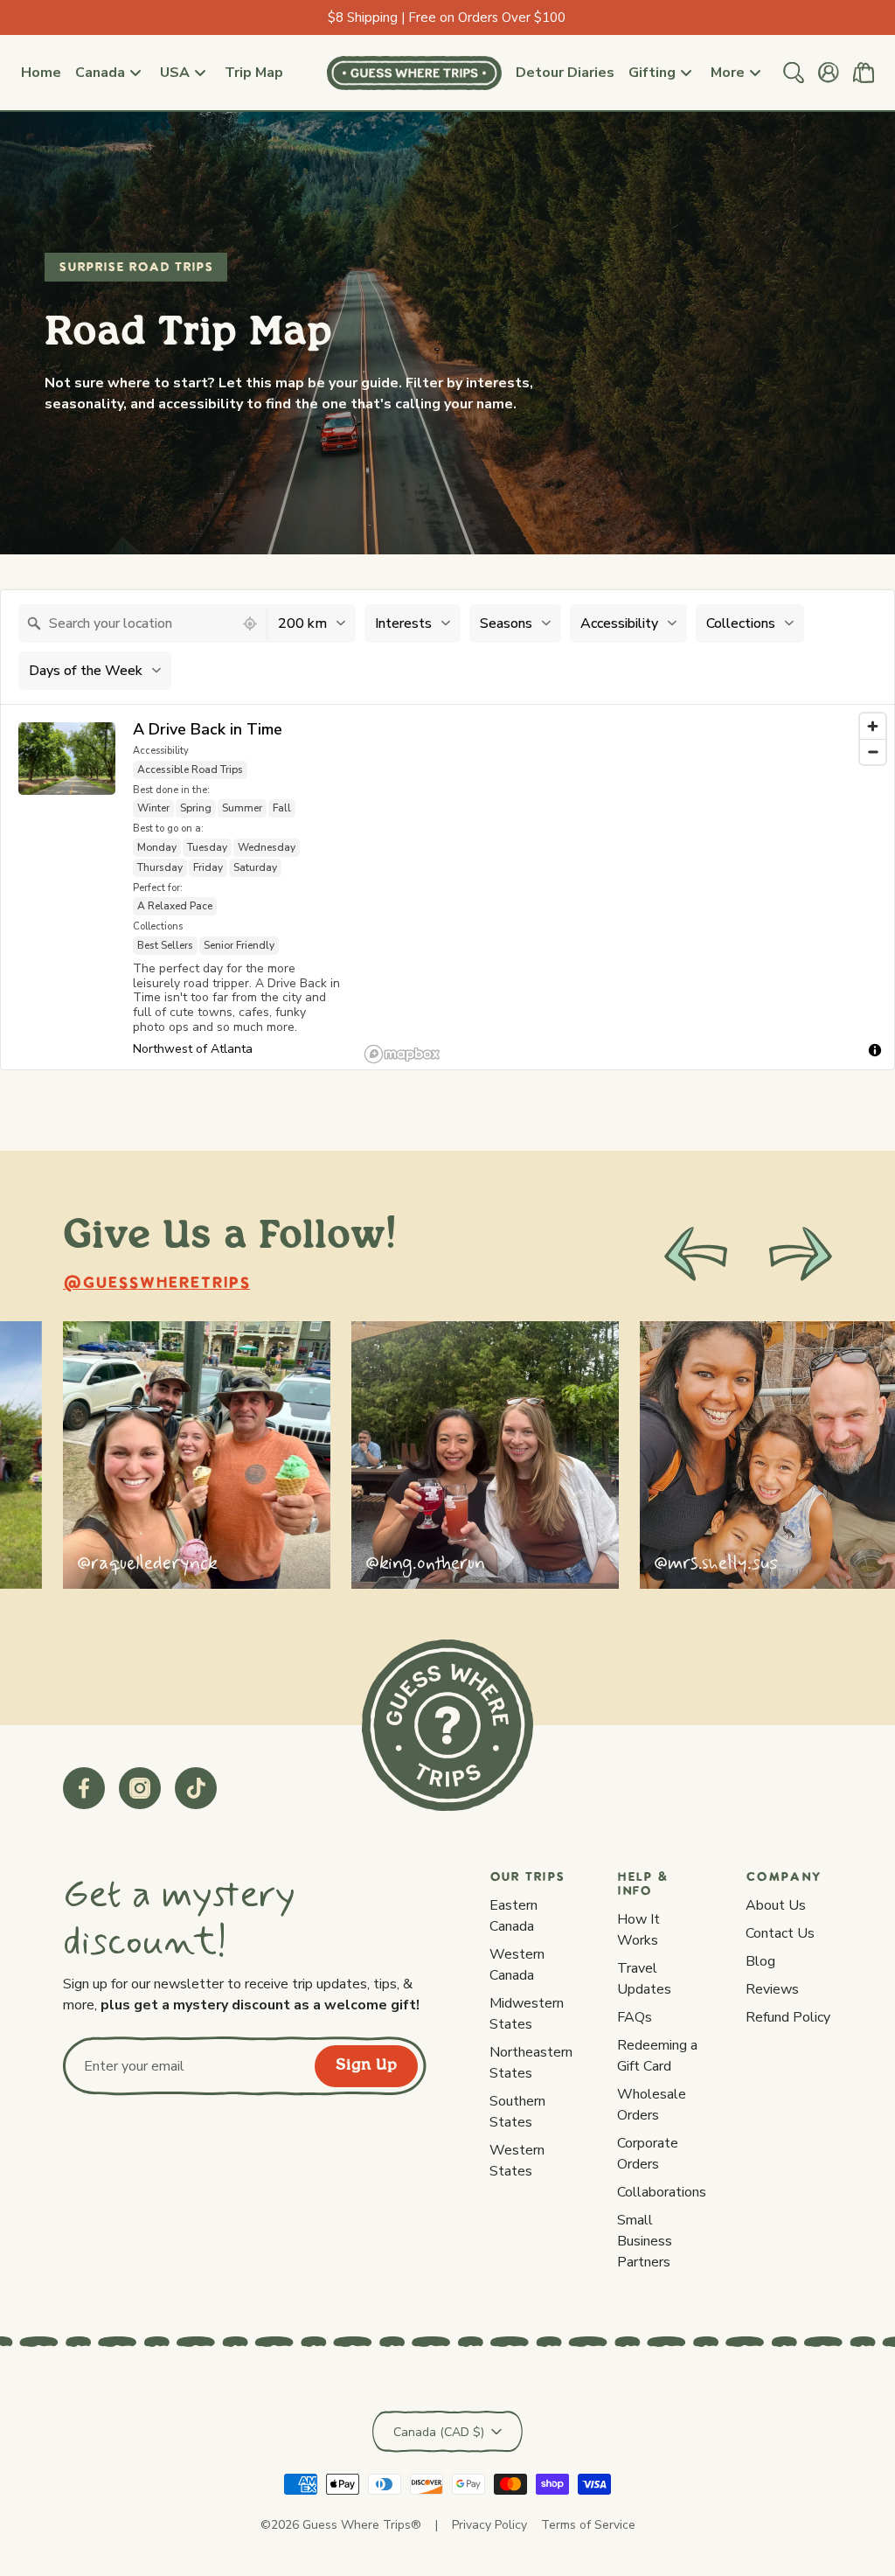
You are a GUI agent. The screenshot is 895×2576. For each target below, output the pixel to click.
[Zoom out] (873, 752)
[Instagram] (140, 1788)
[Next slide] (801, 1254)
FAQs (635, 2017)
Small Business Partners (645, 2241)
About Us (776, 1905)
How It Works (638, 1930)
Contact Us (780, 1933)
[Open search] (794, 73)
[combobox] (126, 623)
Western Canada (517, 1965)
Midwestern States (527, 2014)
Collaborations (662, 2192)
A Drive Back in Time (208, 730)
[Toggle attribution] (875, 1050)
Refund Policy (788, 2017)
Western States (517, 2161)
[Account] (829, 73)
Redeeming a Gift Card (657, 2056)
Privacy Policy (489, 2525)
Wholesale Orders (652, 2105)
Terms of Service (588, 2525)
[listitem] (197, 1455)
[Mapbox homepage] (402, 1054)
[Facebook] (84, 1788)
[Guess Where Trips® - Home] (414, 73)
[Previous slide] (696, 1254)
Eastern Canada (513, 1916)
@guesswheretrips (156, 1284)
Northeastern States (531, 2063)
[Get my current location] (250, 624)
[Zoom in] (873, 726)
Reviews (772, 1989)
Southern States (517, 2112)
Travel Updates (644, 1979)
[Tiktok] (196, 1788)
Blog (760, 1961)
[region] (626, 887)
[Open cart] (864, 73)
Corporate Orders (648, 2154)
